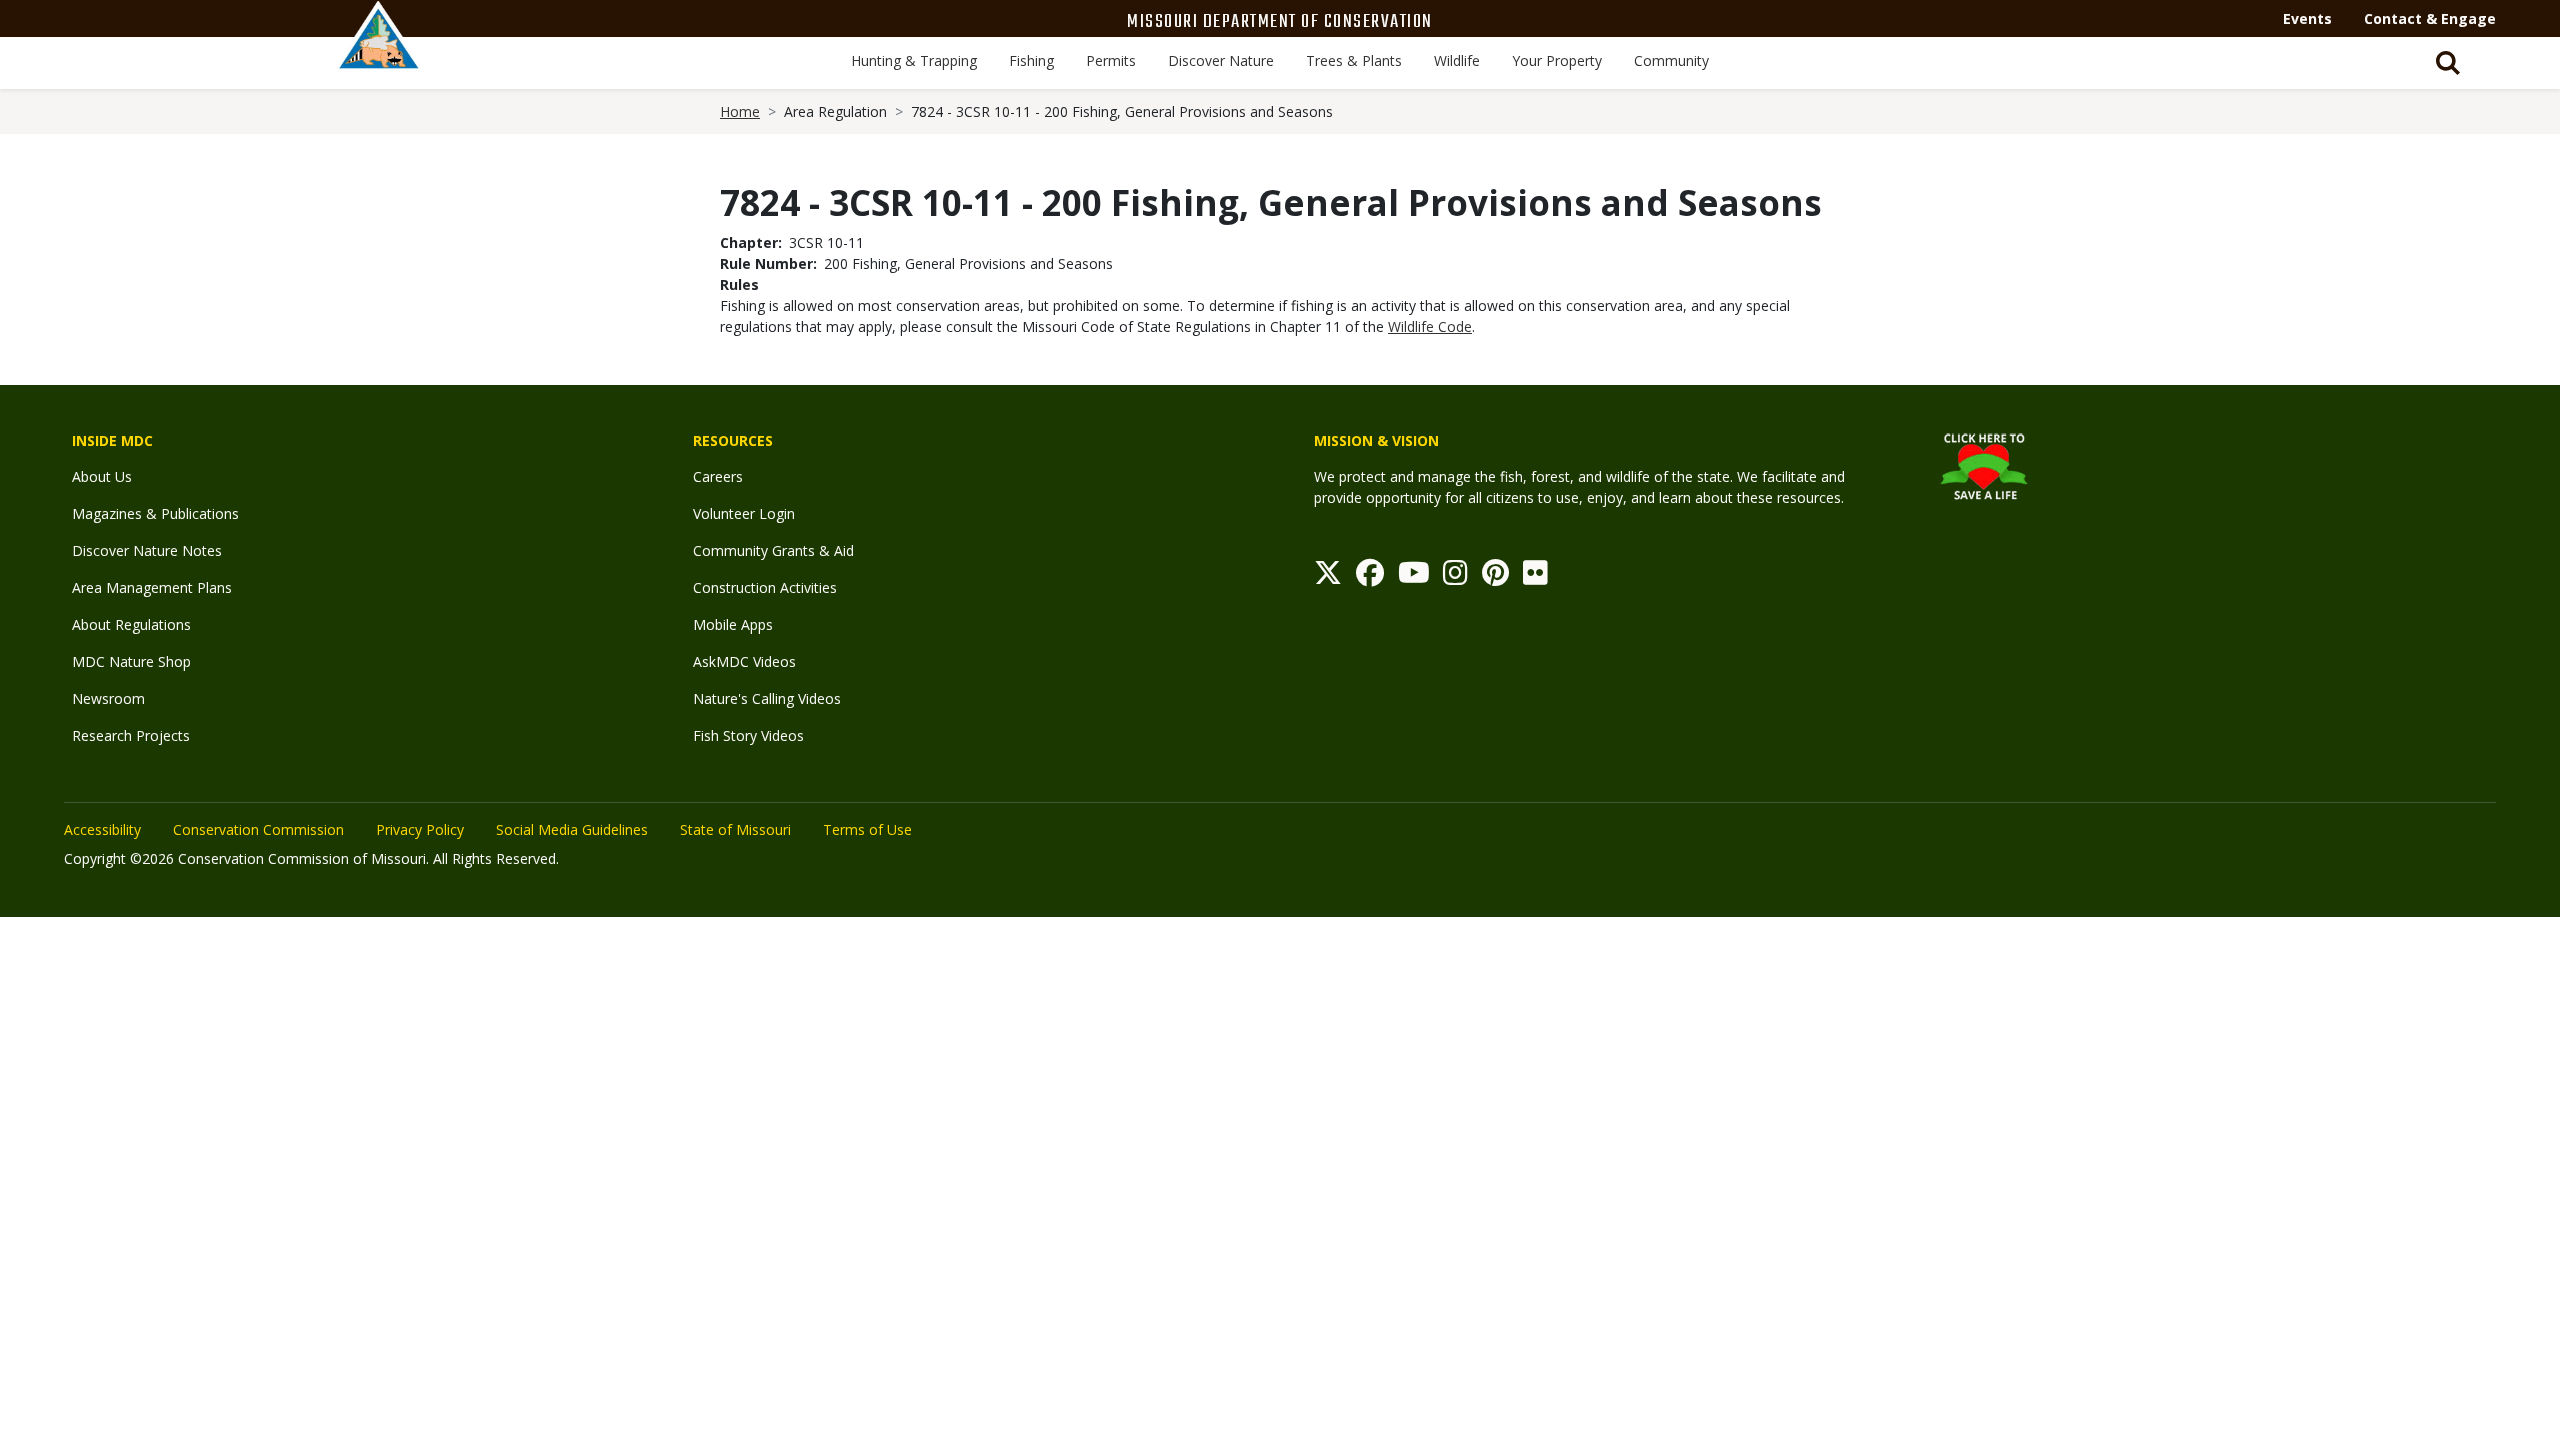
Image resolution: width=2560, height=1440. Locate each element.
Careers (718, 476)
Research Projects (131, 735)
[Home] (379, 57)
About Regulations (131, 624)
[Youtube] (1414, 577)
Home (740, 111)
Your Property (1557, 60)
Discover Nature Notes (147, 550)
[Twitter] (1328, 577)
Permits (1111, 60)
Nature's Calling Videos (767, 698)
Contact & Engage (2430, 18)
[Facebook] (1370, 577)
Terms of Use (867, 829)
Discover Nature (1221, 60)
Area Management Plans (152, 587)
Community (1671, 60)
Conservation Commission (258, 829)
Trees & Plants (1354, 60)
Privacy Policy (420, 829)
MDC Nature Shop (131, 661)
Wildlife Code (1430, 326)
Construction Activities (765, 587)
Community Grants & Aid (773, 550)
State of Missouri (735, 829)
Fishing (1031, 60)
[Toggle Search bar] (2448, 63)
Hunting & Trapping (914, 60)
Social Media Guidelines (572, 829)
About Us (102, 476)
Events (2307, 18)
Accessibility (102, 829)
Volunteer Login (744, 513)
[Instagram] (1455, 577)
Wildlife (1457, 60)
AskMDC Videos (744, 661)
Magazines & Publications (155, 513)
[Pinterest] (1495, 577)
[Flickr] (1535, 577)
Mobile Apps (733, 624)
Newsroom (108, 698)
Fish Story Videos (748, 735)
